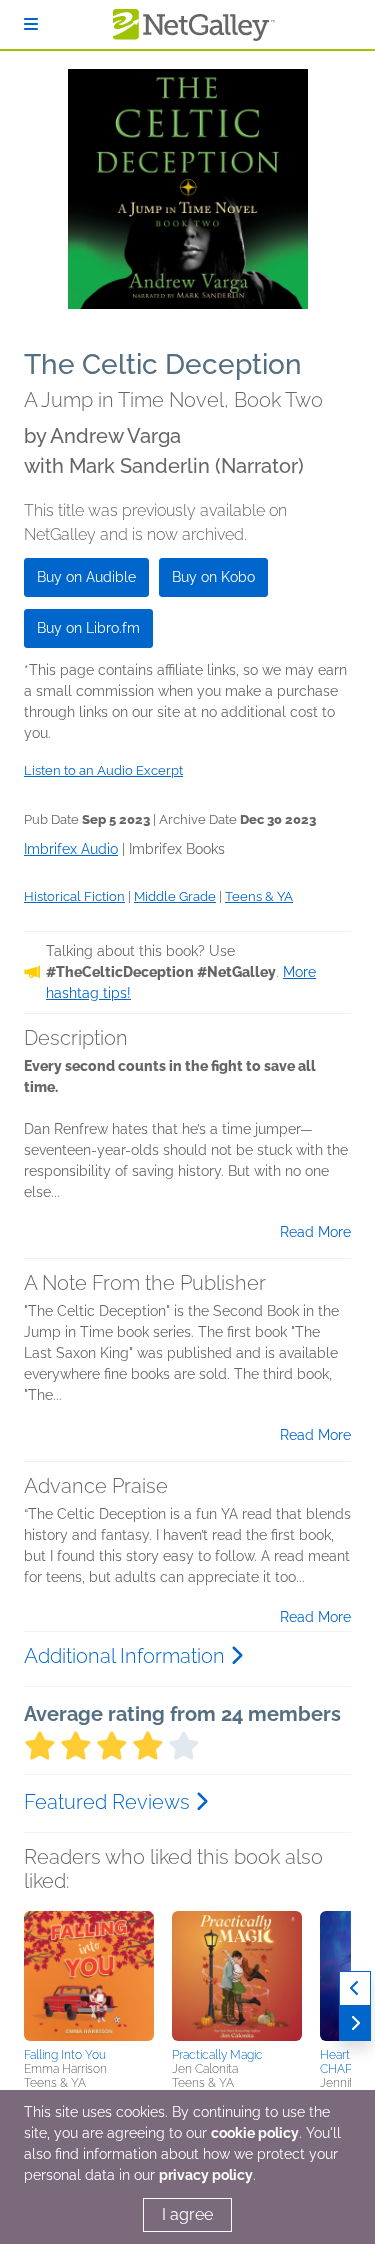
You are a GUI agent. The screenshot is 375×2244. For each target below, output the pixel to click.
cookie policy (255, 2133)
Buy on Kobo (213, 577)
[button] (89, 1976)
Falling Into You (65, 2055)
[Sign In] (31, 24)
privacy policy (206, 2175)
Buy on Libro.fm (88, 628)
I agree (187, 2214)
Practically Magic (217, 2055)
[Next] (355, 2023)
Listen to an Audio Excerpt (103, 770)
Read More (315, 1232)
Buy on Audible (86, 577)
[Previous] (355, 1988)
